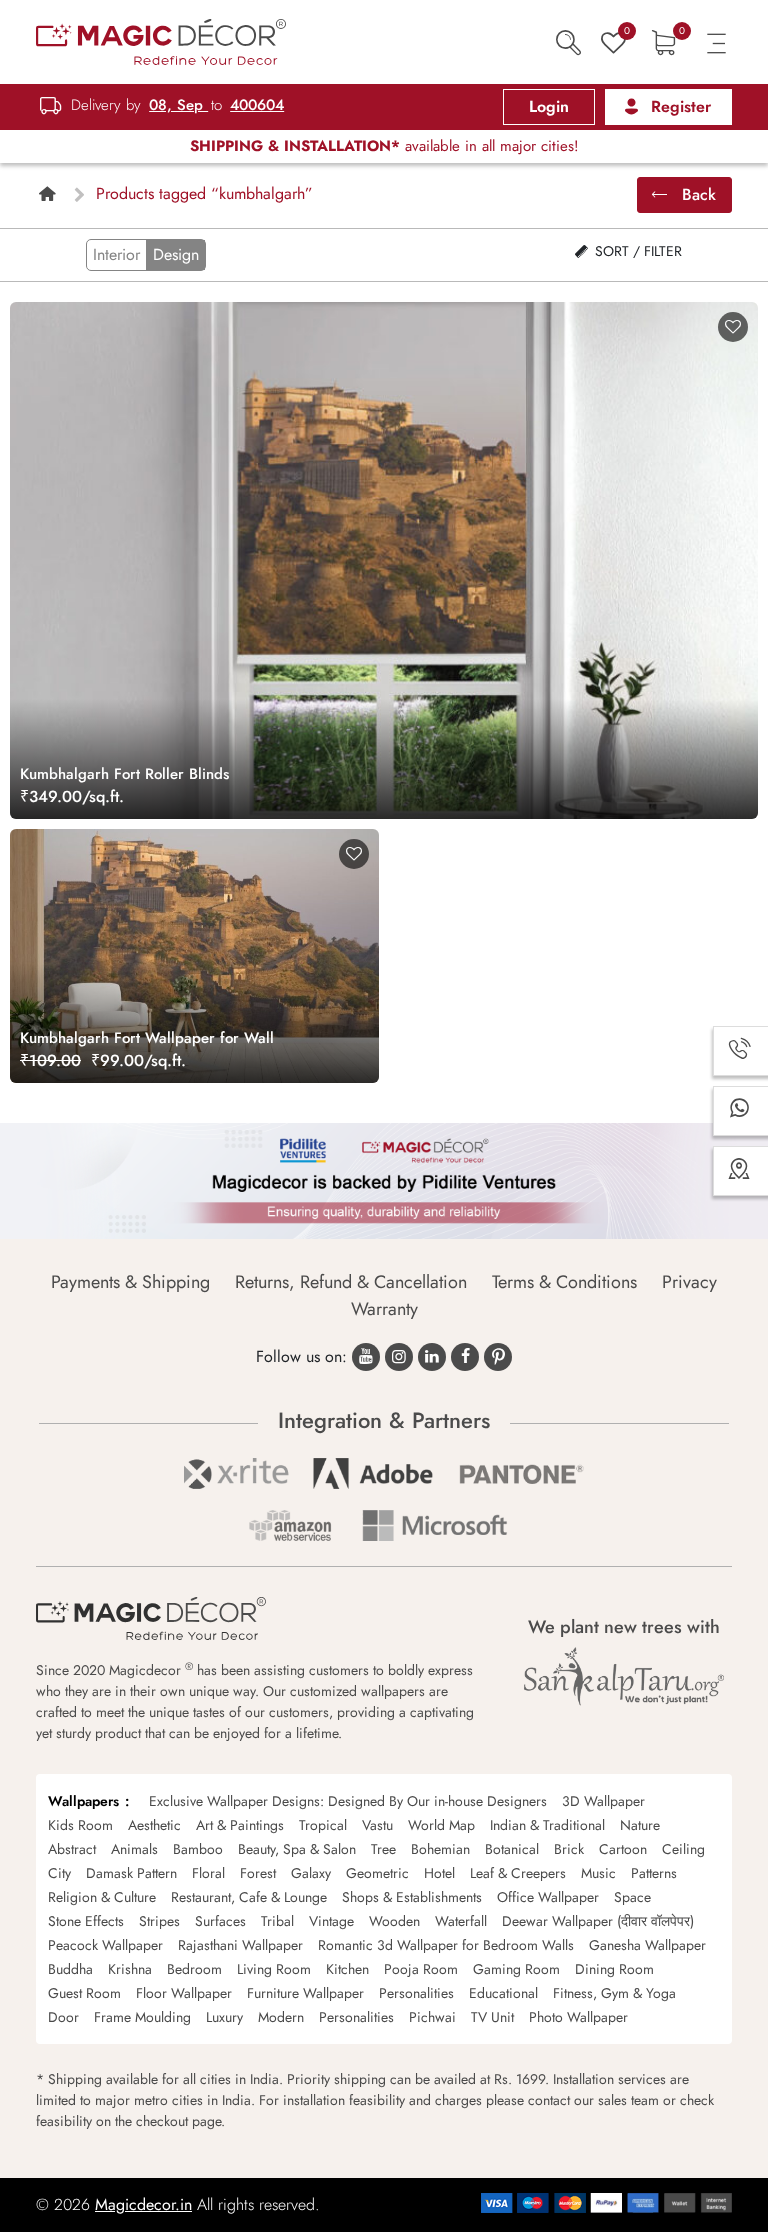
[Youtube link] (366, 1357)
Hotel (439, 1873)
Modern (281, 2017)
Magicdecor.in (143, 2204)
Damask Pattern (131, 1873)
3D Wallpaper (603, 1801)
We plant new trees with (624, 1627)
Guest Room (84, 1993)
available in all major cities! (384, 146)
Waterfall (461, 1921)
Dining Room (614, 1969)
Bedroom (194, 1969)
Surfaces (220, 1921)
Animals (134, 1849)
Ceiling (683, 1849)
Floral (208, 1873)
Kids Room (80, 1825)
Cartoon (623, 1849)
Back (696, 194)
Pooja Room (421, 1969)
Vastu (377, 1825)
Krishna (130, 1969)
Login (549, 106)
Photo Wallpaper (578, 2017)
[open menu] (716, 41)
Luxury (224, 2017)
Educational (503, 1993)
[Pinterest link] (498, 1357)
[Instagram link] (399, 1357)
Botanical (512, 1849)
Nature (640, 1825)
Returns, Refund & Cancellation (351, 1282)
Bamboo (198, 1849)
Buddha (70, 1969)
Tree (383, 1849)
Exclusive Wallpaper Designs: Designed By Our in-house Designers (348, 1801)
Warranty (384, 1309)
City (59, 1873)
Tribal (277, 1921)
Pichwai (432, 2017)
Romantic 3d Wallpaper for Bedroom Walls (446, 1945)
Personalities (416, 1993)
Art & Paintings (240, 1825)
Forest (258, 1873)
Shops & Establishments (412, 1897)
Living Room (274, 1969)
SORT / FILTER (636, 251)
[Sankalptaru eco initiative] (624, 1677)
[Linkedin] (432, 1357)
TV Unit (492, 2017)
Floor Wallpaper (184, 1993)
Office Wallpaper (548, 1897)
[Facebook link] (465, 1357)
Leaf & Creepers (518, 1873)
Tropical (323, 1825)
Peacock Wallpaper (105, 1945)
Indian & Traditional (547, 1825)
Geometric (377, 1873)
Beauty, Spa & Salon (297, 1849)
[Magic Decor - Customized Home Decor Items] (161, 40)
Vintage (331, 1921)
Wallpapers (83, 1801)
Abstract (72, 1849)
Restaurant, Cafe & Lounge (249, 1897)
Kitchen (347, 1969)
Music (598, 1873)
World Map (441, 1825)
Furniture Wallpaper (305, 1993)
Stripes (159, 1921)
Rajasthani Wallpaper (240, 1945)
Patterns (654, 1873)
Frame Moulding (142, 2017)
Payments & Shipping (130, 1282)
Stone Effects (86, 1921)
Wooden (394, 1921)
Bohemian (440, 1849)
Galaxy (311, 1873)
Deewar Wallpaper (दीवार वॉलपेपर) (598, 1921)
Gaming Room (516, 1969)
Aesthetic (154, 1825)
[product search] (568, 41)
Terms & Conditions (564, 1282)
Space (632, 1897)
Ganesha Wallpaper (647, 1945)
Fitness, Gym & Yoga (614, 1993)
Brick (569, 1849)
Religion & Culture (102, 1897)
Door (63, 2017)
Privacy (689, 1282)
